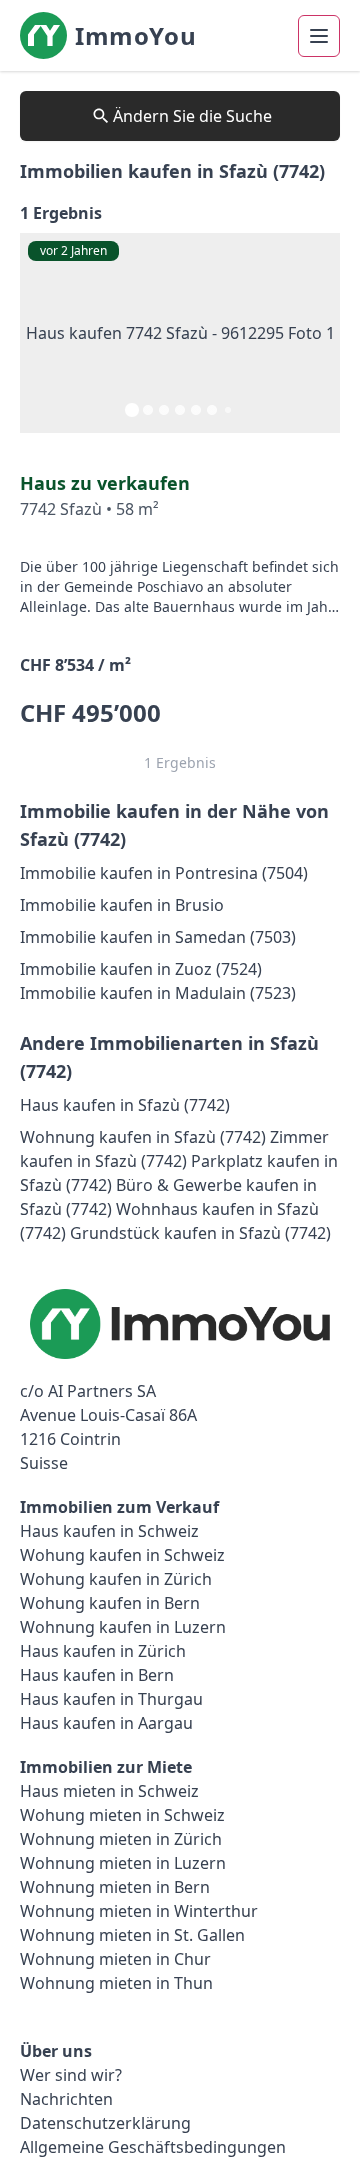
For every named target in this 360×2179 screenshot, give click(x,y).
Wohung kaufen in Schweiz (122, 1555)
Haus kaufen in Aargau (106, 1723)
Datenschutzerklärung (105, 2123)
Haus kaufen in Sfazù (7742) (125, 1105)
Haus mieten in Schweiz (109, 1791)
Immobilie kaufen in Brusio (122, 905)
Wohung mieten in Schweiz (122, 1815)
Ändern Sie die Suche (192, 116)
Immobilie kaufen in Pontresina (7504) (164, 873)
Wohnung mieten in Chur (115, 1959)
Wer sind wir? (71, 2075)
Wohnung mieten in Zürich (121, 1839)
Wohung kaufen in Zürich (116, 1579)
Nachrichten (66, 2099)
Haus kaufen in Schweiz (109, 1531)
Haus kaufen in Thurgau (111, 1699)
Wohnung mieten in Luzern (123, 1863)
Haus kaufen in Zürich (103, 1651)
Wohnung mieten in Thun (116, 1983)
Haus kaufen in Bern (97, 1675)
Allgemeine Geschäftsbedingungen (153, 2147)
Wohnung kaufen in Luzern (123, 1627)
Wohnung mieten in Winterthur (139, 1911)
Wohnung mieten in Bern (115, 1887)
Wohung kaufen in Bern (110, 1603)
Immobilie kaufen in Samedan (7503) (158, 937)
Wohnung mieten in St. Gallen (132, 1935)
